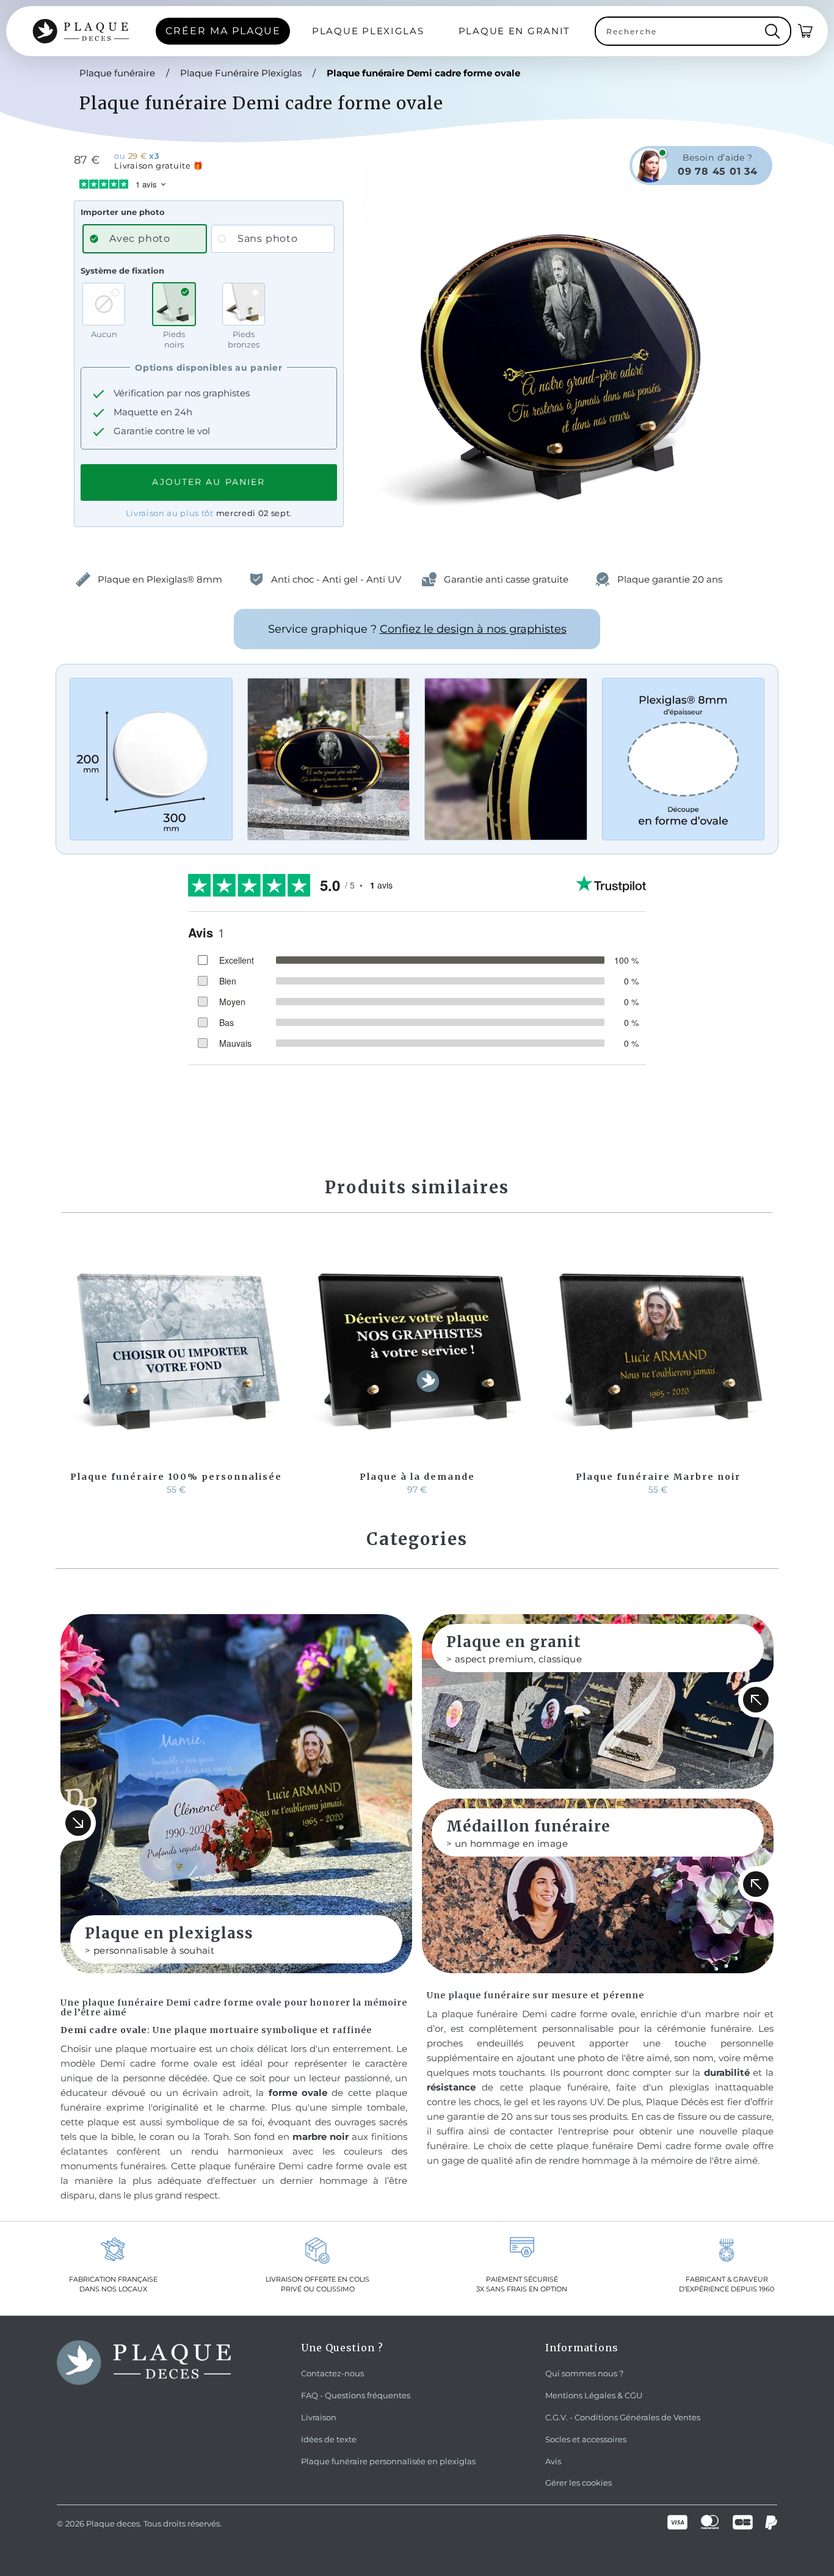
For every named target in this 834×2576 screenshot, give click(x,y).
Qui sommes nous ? (584, 2373)
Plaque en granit (515, 31)
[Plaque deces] (81, 31)
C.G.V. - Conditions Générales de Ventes (623, 2417)
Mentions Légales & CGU (594, 2395)
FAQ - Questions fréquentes (356, 2395)
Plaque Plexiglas (368, 31)
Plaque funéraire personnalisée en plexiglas (388, 2461)
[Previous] (73, 1368)
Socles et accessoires (586, 2439)
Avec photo (140, 238)
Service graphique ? (417, 629)
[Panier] (806, 31)
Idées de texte (329, 2439)
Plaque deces (113, 2523)
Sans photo (268, 238)
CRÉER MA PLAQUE (223, 31)
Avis (553, 2461)
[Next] (761, 1368)
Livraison (319, 2417)
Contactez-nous (332, 2373)
